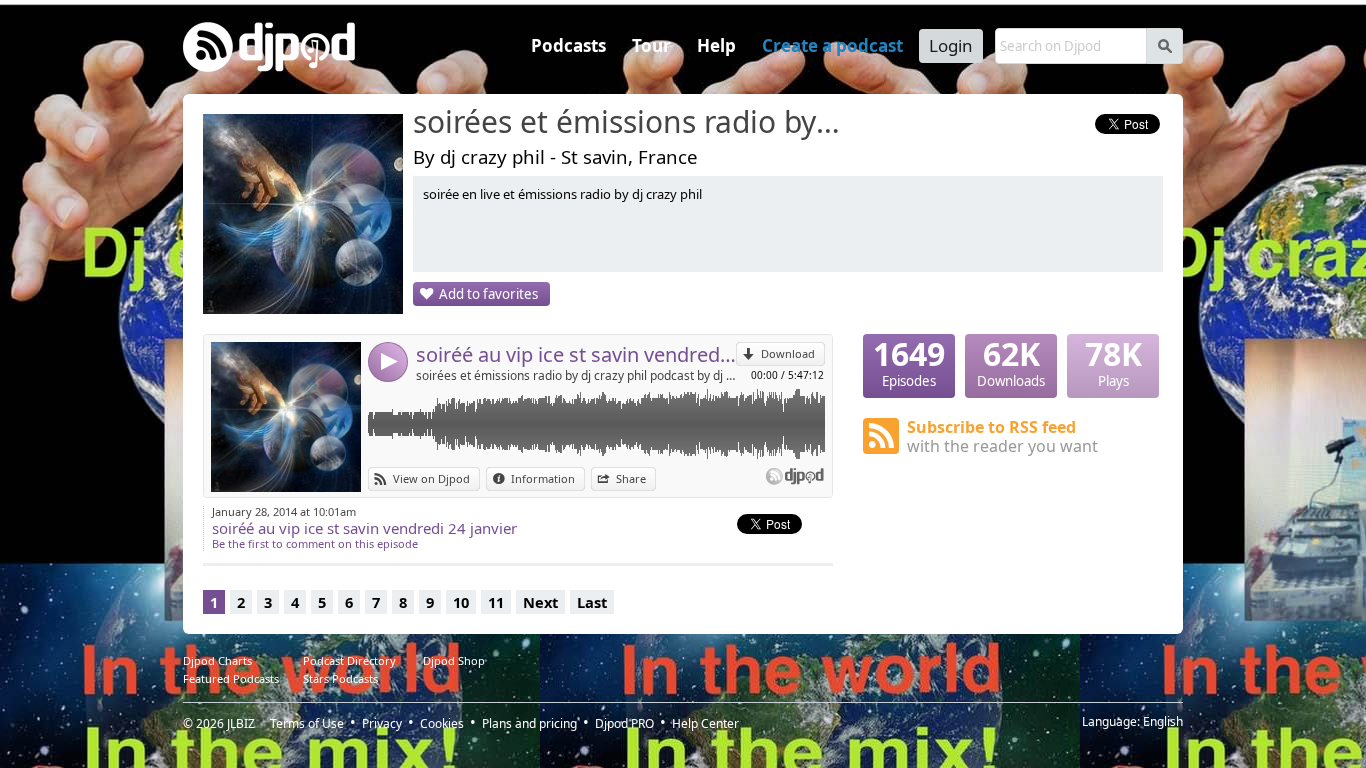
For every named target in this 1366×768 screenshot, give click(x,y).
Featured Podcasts (231, 678)
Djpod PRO (624, 723)
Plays (1113, 362)
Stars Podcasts (340, 678)
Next (540, 602)
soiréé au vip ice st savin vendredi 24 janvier (576, 354)
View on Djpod (431, 478)
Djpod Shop (454, 660)
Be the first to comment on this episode (315, 543)
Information (543, 478)
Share (631, 478)
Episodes (909, 362)
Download (788, 353)
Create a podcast (832, 45)
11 (496, 602)
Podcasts (568, 45)
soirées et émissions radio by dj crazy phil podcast (628, 123)
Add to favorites (488, 294)
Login (951, 45)
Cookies (442, 723)
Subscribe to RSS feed (1002, 436)
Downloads (1011, 362)
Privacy (382, 723)
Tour (651, 45)
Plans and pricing (529, 723)
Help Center (705, 723)
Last (592, 602)
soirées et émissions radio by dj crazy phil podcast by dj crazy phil (576, 375)
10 (461, 602)
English (1163, 721)
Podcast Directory (349, 660)
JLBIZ (241, 723)
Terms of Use (307, 723)
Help (716, 45)
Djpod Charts (217, 660)
